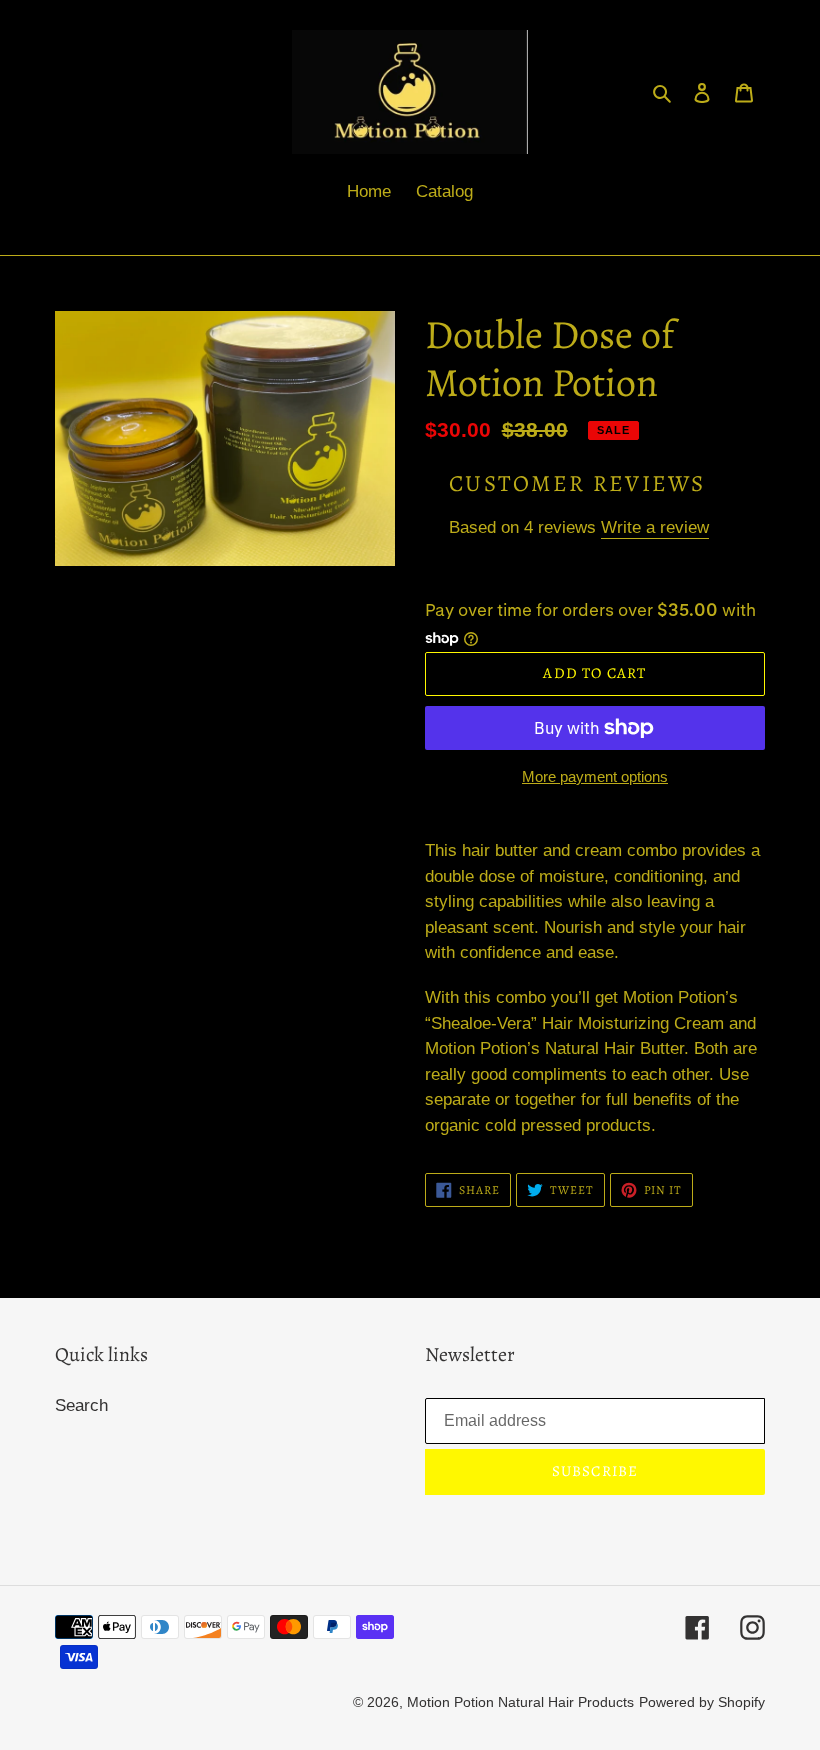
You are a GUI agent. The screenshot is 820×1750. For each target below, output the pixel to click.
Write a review (655, 527)
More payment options (595, 776)
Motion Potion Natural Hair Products (520, 1702)
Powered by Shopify (702, 1702)
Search (81, 1405)
